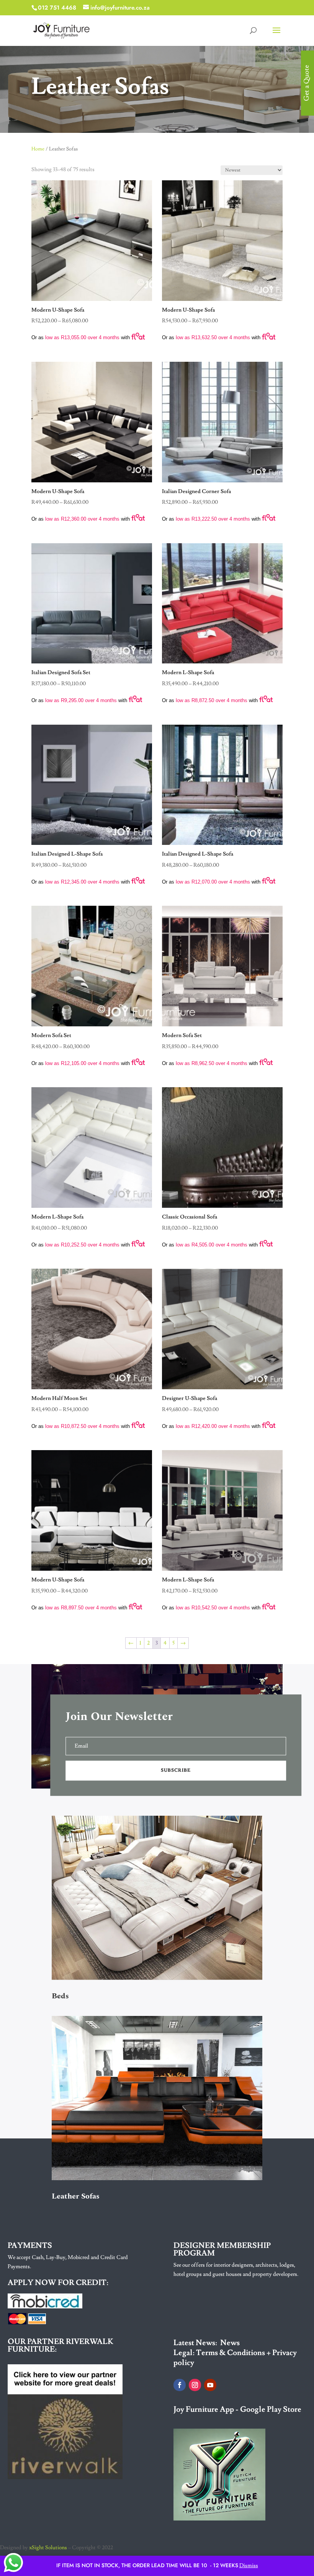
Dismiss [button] (249, 2566)
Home (38, 149)
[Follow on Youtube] (210, 2385)
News (230, 2343)
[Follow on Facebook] (180, 2385)
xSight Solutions (48, 2548)
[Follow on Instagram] (195, 2385)
